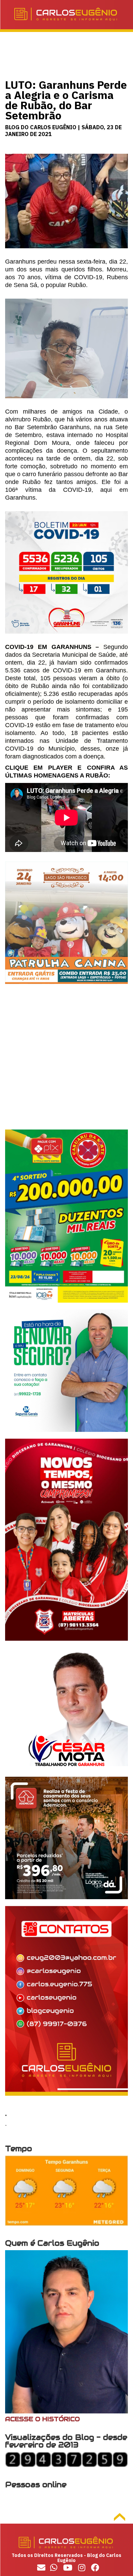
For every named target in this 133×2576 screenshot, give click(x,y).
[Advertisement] (66, 1063)
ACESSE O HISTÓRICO (42, 2419)
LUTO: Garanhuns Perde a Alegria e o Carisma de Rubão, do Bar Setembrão (66, 100)
